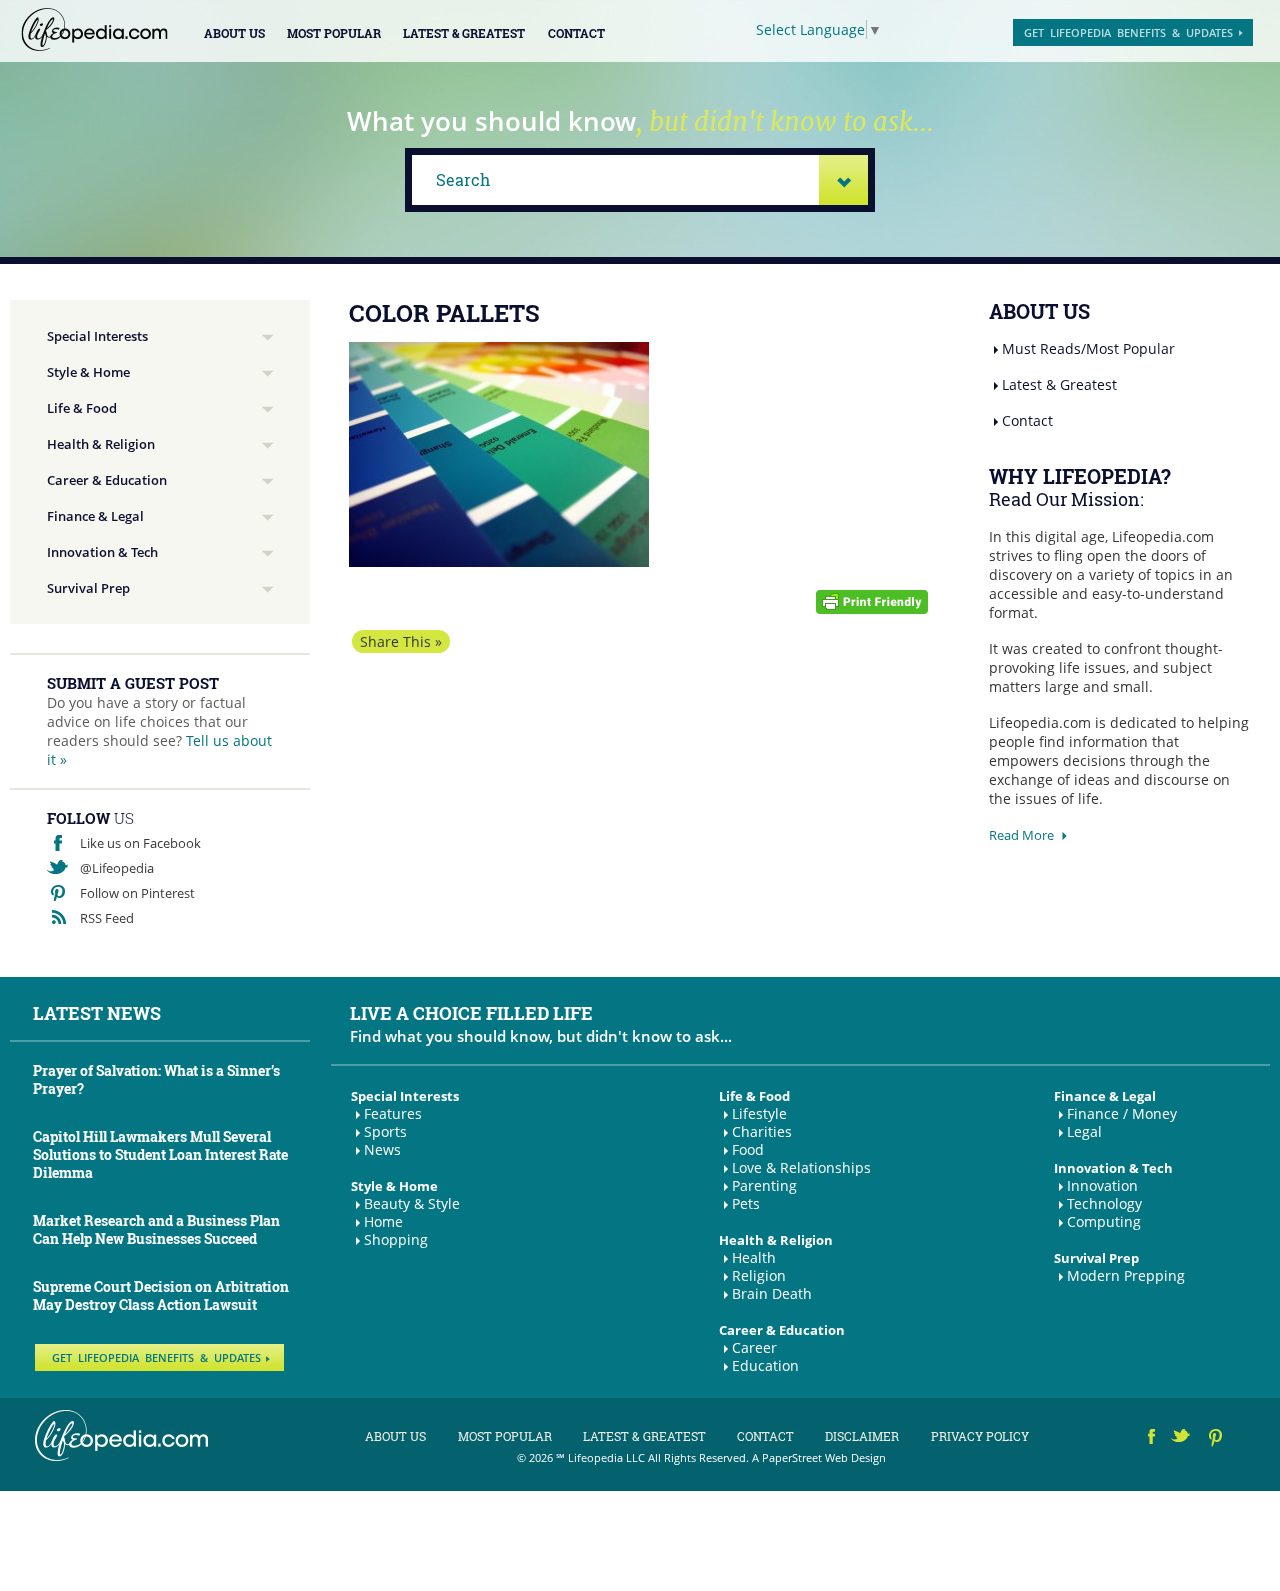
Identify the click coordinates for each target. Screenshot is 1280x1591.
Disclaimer (862, 1436)
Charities (762, 1131)
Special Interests (97, 336)
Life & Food (82, 408)
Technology (1104, 1203)
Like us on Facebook (140, 843)
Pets (746, 1203)
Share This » (401, 641)
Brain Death (772, 1293)
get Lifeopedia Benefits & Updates (1128, 32)
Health (754, 1257)
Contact (576, 33)
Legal (1084, 1131)
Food (748, 1149)
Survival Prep (88, 588)
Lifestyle (759, 1113)
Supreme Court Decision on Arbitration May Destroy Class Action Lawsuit (161, 1295)
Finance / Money (1122, 1113)
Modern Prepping (1126, 1275)
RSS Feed (107, 918)
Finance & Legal (95, 516)
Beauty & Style (412, 1203)
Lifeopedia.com (94, 29)
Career (754, 1347)
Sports (385, 1131)
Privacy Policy (980, 1436)
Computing (1104, 1221)
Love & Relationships (801, 1167)
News (382, 1149)
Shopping (396, 1239)
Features (393, 1113)
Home (383, 1221)
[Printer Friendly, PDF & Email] (872, 600)
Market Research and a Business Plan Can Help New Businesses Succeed (156, 1229)
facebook (1152, 1439)
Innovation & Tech (102, 552)
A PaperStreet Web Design (819, 1457)
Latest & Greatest (464, 33)
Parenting (764, 1185)
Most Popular (334, 33)
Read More (1021, 835)
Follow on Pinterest (137, 893)
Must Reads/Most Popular (1088, 348)
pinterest (1216, 1439)
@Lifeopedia (117, 868)
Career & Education (107, 480)
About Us (234, 33)
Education (765, 1365)
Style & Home (88, 372)
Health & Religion (101, 444)
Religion (759, 1275)
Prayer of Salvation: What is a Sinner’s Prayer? (156, 1079)
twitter (1182, 1439)
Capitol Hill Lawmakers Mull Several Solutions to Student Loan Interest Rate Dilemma (160, 1154)
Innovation (1102, 1185)
